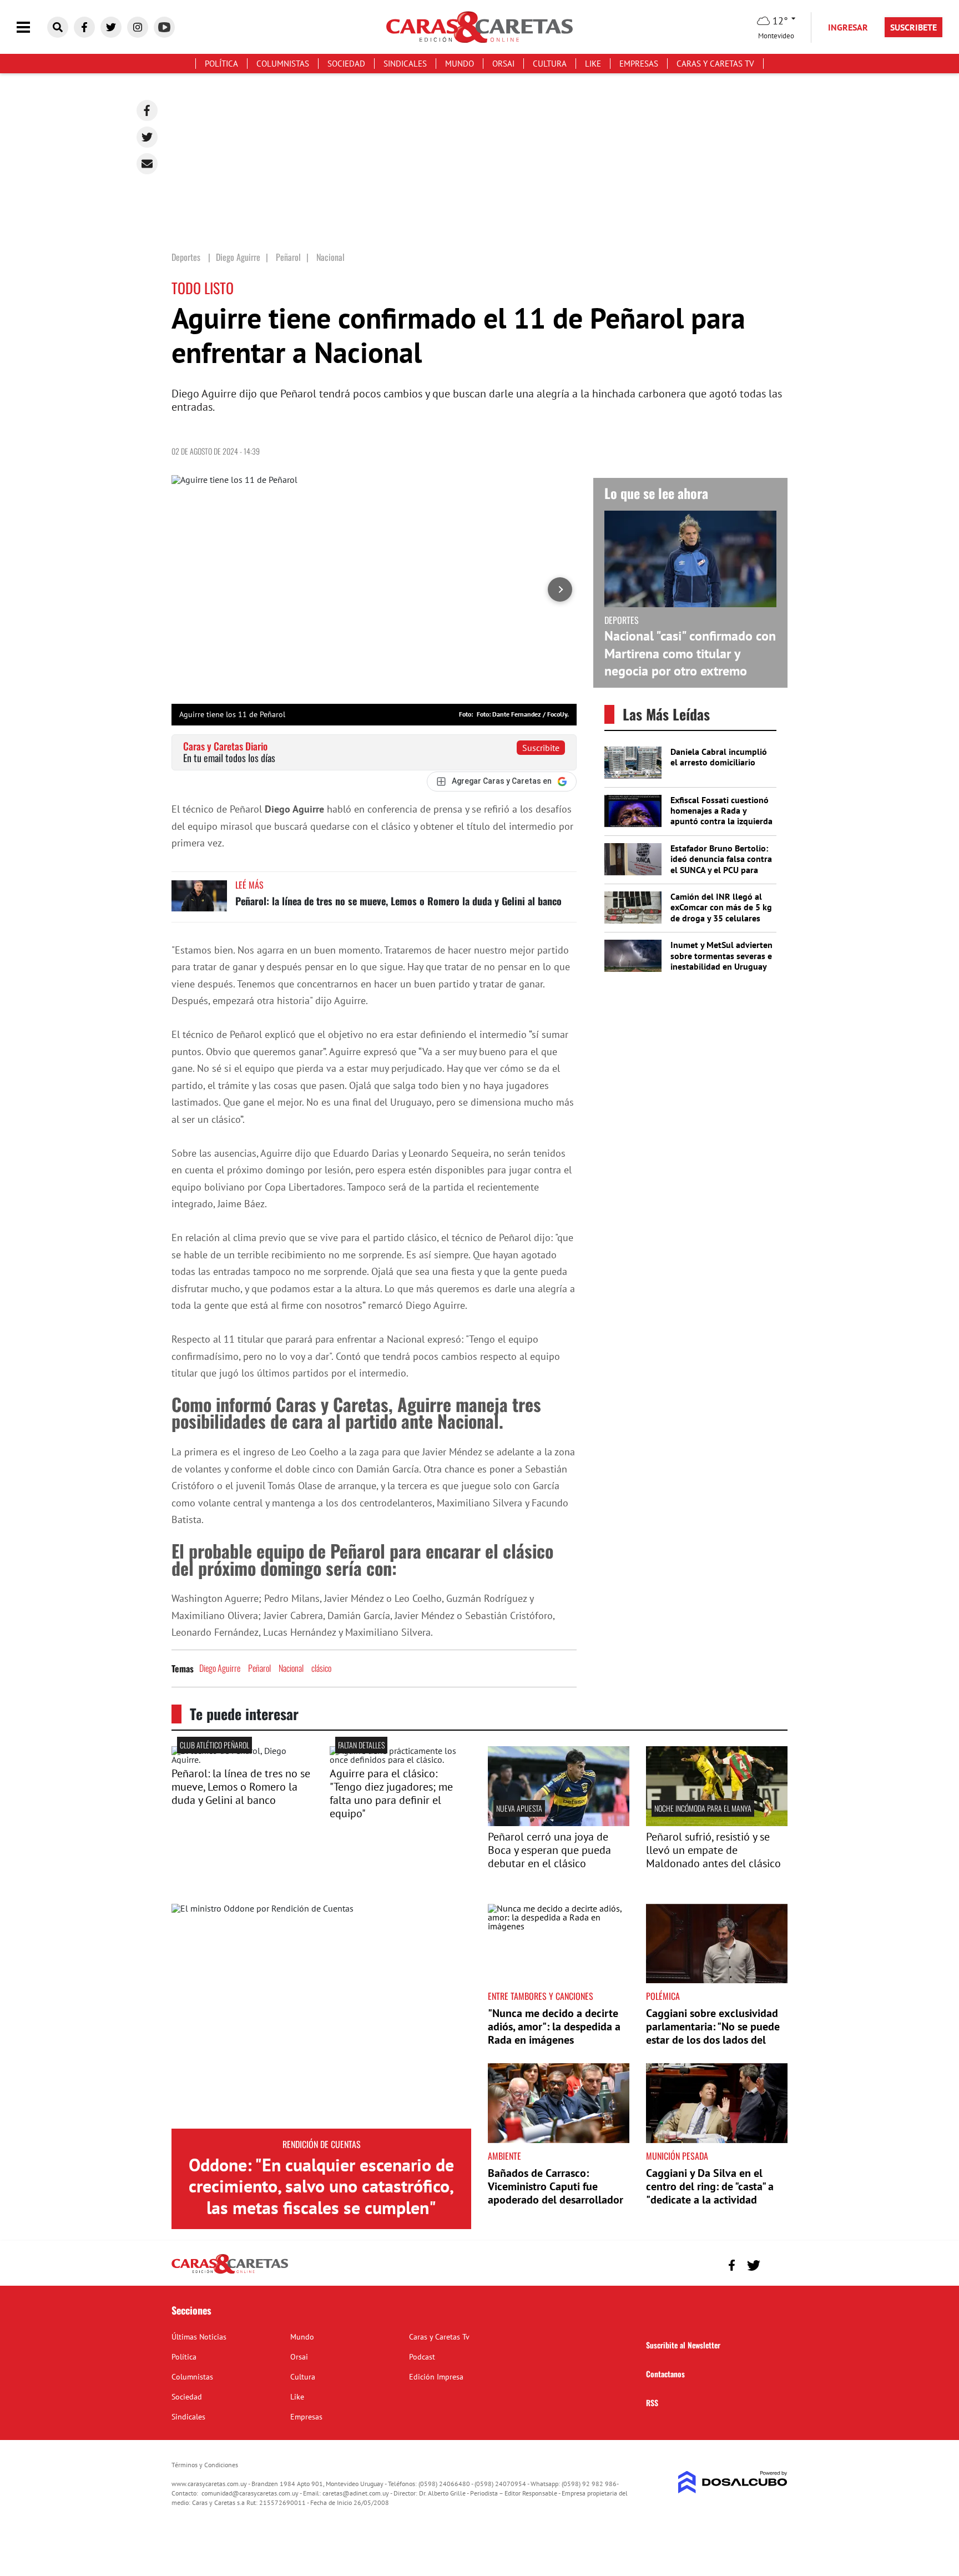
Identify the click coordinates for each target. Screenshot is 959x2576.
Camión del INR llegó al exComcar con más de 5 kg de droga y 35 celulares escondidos (721, 913)
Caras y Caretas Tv (715, 64)
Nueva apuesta (519, 1808)
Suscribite (541, 748)
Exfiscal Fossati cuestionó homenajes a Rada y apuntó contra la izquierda (721, 810)
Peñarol (259, 1668)
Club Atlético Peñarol (214, 1745)
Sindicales (405, 64)
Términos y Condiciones (205, 2465)
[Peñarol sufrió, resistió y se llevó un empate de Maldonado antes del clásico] (717, 1823)
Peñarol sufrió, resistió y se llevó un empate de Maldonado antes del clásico (713, 1850)
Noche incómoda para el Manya (703, 1808)
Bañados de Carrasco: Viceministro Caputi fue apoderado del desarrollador (556, 2186)
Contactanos (665, 2374)
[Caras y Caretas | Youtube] (164, 27)
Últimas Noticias (199, 2337)
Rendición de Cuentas (322, 2144)
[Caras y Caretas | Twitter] (111, 27)
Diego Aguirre (220, 1668)
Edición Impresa (436, 2377)
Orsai (503, 64)
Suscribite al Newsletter (683, 2345)
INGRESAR (848, 27)
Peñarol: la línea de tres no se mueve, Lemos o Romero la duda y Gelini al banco (398, 901)
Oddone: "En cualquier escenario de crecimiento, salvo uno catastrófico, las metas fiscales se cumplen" (321, 2186)
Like (593, 64)
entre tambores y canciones (541, 1996)
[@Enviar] (147, 164)
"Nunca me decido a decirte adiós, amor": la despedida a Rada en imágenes (554, 2026)
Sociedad (346, 64)
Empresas (639, 64)
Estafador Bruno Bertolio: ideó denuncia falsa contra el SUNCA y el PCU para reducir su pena (721, 864)
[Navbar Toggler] (32, 27)
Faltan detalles (361, 1745)
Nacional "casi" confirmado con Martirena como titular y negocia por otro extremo (690, 653)
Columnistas (283, 64)
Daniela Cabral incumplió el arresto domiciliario (719, 757)
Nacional (291, 1668)
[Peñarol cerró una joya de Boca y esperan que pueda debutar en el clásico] (559, 1823)
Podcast (422, 2357)
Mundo (460, 64)
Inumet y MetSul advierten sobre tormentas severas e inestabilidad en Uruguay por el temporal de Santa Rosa (721, 966)
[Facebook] (147, 110)
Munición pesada (677, 2156)
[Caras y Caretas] (230, 2273)
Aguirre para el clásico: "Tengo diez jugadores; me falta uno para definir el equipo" (391, 1793)
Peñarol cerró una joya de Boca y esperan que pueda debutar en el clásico (549, 1850)
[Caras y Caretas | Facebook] (84, 27)
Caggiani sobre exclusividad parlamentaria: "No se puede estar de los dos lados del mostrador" (713, 2033)
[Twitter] (147, 137)
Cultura (550, 64)
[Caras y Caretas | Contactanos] (775, 2264)
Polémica (663, 1996)
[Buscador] (58, 27)
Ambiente (504, 2156)
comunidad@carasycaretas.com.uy (250, 2493)
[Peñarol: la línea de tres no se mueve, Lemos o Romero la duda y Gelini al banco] (199, 901)
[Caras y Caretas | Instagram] (138, 27)
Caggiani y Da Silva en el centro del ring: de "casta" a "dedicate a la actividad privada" (710, 2193)
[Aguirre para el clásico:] (400, 1760)
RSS (652, 2403)
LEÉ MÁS (249, 885)
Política (221, 64)
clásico (321, 1668)
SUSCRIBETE (913, 27)
